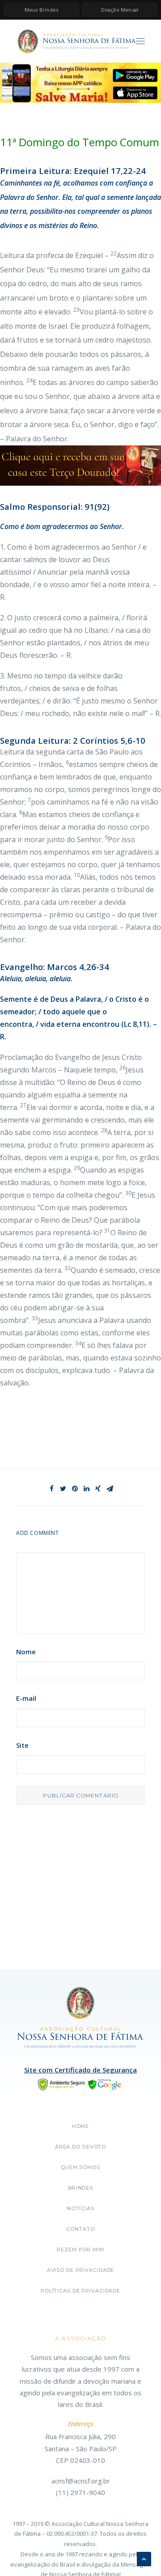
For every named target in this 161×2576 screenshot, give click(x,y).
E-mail (26, 1698)
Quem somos (80, 2167)
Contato (80, 2229)
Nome (26, 1652)
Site (22, 1745)
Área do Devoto (80, 2147)
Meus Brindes (41, 10)
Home (81, 2126)
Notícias (80, 2208)
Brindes (80, 2188)
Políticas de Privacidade (80, 2291)
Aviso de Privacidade (81, 2270)
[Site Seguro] (80, 2084)
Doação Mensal (120, 10)
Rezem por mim (80, 2250)
